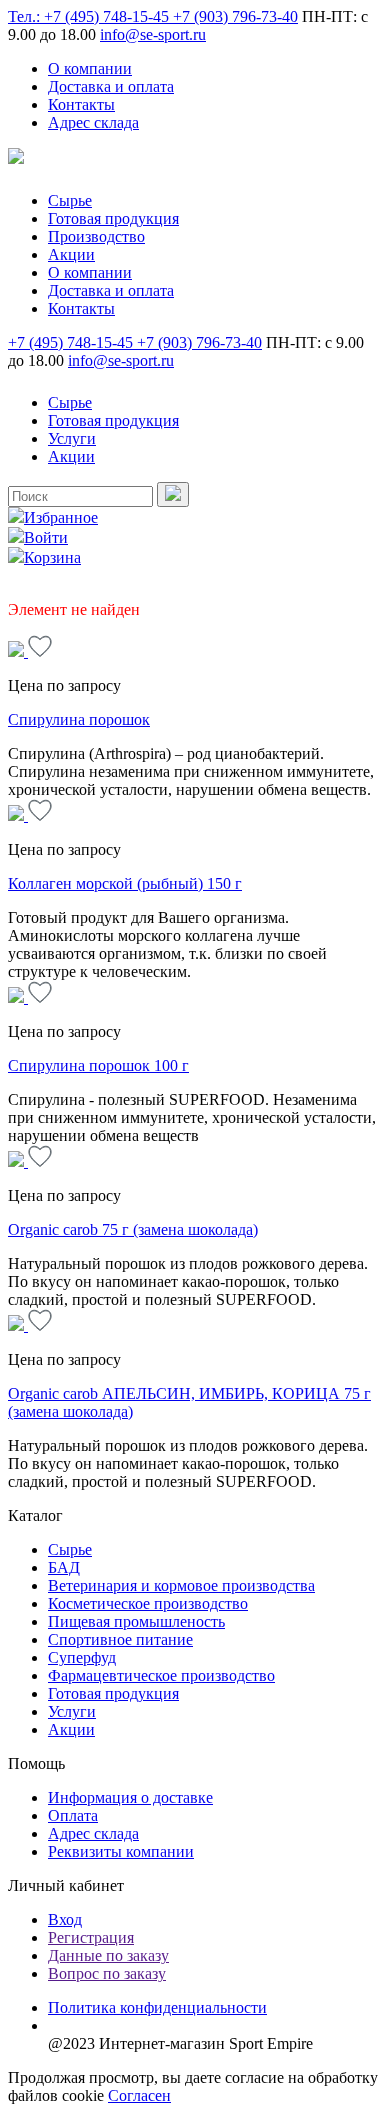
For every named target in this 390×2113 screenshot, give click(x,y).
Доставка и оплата (111, 86)
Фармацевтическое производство (161, 1675)
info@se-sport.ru (153, 34)
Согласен (139, 2095)
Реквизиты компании (121, 1851)
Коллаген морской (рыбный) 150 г (125, 883)
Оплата (73, 1815)
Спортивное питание (120, 1639)
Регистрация (91, 1937)
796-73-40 (235, 16)
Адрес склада (93, 122)
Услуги (72, 438)
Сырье (70, 200)
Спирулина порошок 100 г (98, 1065)
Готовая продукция (113, 218)
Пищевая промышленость (136, 1621)
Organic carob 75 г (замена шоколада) (133, 1229)
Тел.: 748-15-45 (90, 16)
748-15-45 (72, 342)
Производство (96, 236)
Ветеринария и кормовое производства (181, 1585)
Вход (65, 1919)
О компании (90, 68)
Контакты (81, 104)
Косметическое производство (148, 1603)
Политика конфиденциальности (157, 2007)
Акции (71, 254)
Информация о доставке (130, 1797)
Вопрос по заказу (107, 1973)
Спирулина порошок (79, 719)
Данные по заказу (108, 1955)
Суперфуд (82, 1657)
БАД (64, 1567)
